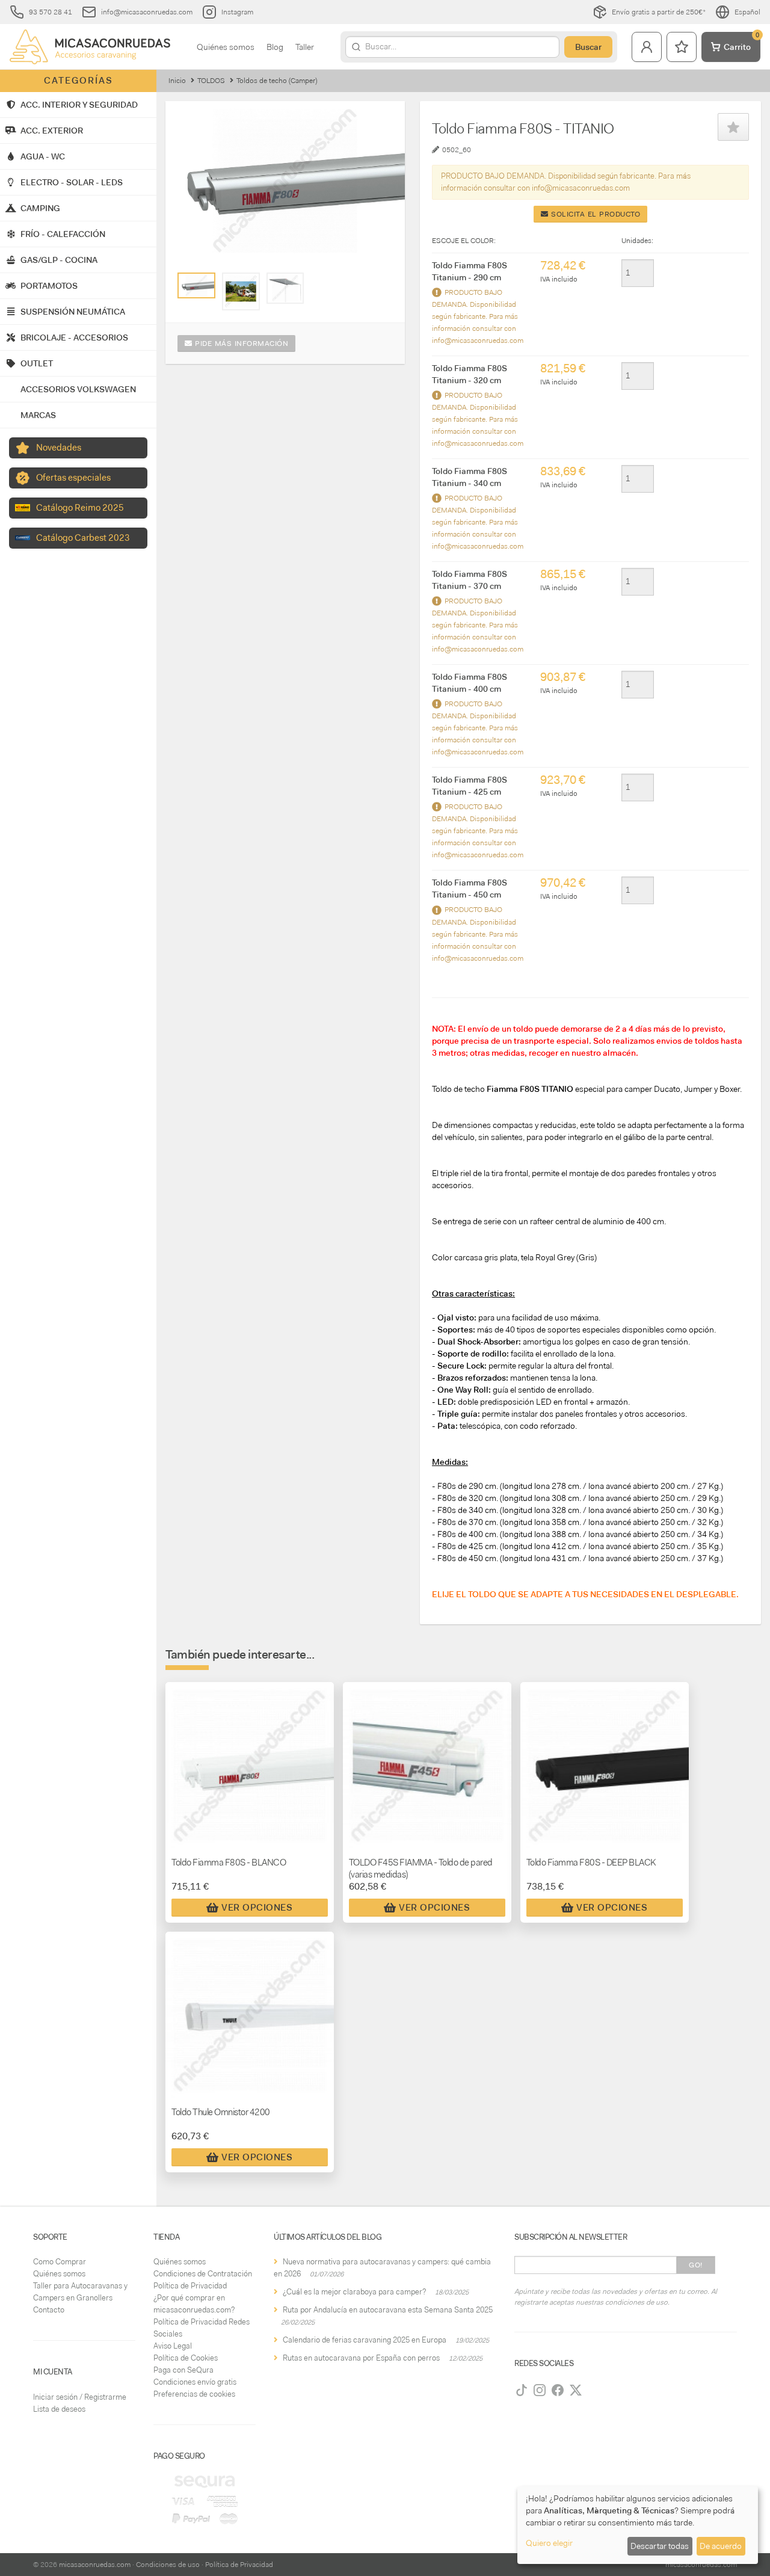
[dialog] (638, 2525)
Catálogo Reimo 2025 (80, 508)
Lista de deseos (59, 2409)
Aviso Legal (173, 2346)
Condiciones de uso (168, 2565)
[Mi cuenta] (647, 47)
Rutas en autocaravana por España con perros (361, 2358)
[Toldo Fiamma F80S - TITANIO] (196, 285)
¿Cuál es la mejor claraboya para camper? (354, 2292)
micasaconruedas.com (95, 2565)
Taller (305, 47)
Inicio (177, 81)
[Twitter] (576, 2390)
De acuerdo (721, 2546)
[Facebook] (558, 2390)
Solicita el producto (595, 214)
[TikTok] (522, 2390)
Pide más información (241, 344)
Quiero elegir (549, 2543)
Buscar (588, 47)
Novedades (59, 448)
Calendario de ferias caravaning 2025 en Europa (365, 2340)
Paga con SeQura (183, 2370)
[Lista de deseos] (682, 47)
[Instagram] (540, 2390)
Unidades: (637, 241)
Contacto (49, 2310)
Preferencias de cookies (194, 2394)
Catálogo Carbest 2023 (83, 538)
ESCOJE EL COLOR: (464, 241)
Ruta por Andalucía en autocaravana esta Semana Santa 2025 (388, 2310)
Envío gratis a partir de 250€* (659, 12)
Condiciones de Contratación (203, 2274)
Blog (275, 47)
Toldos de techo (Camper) (277, 81)
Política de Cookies (186, 2358)
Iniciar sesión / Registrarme (80, 2397)
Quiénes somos (226, 47)
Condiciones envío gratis (195, 2382)
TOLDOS (211, 81)
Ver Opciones (257, 1908)
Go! (696, 2265)
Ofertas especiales (73, 478)
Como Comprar (60, 2262)
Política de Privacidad (190, 2286)
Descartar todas (660, 2546)
